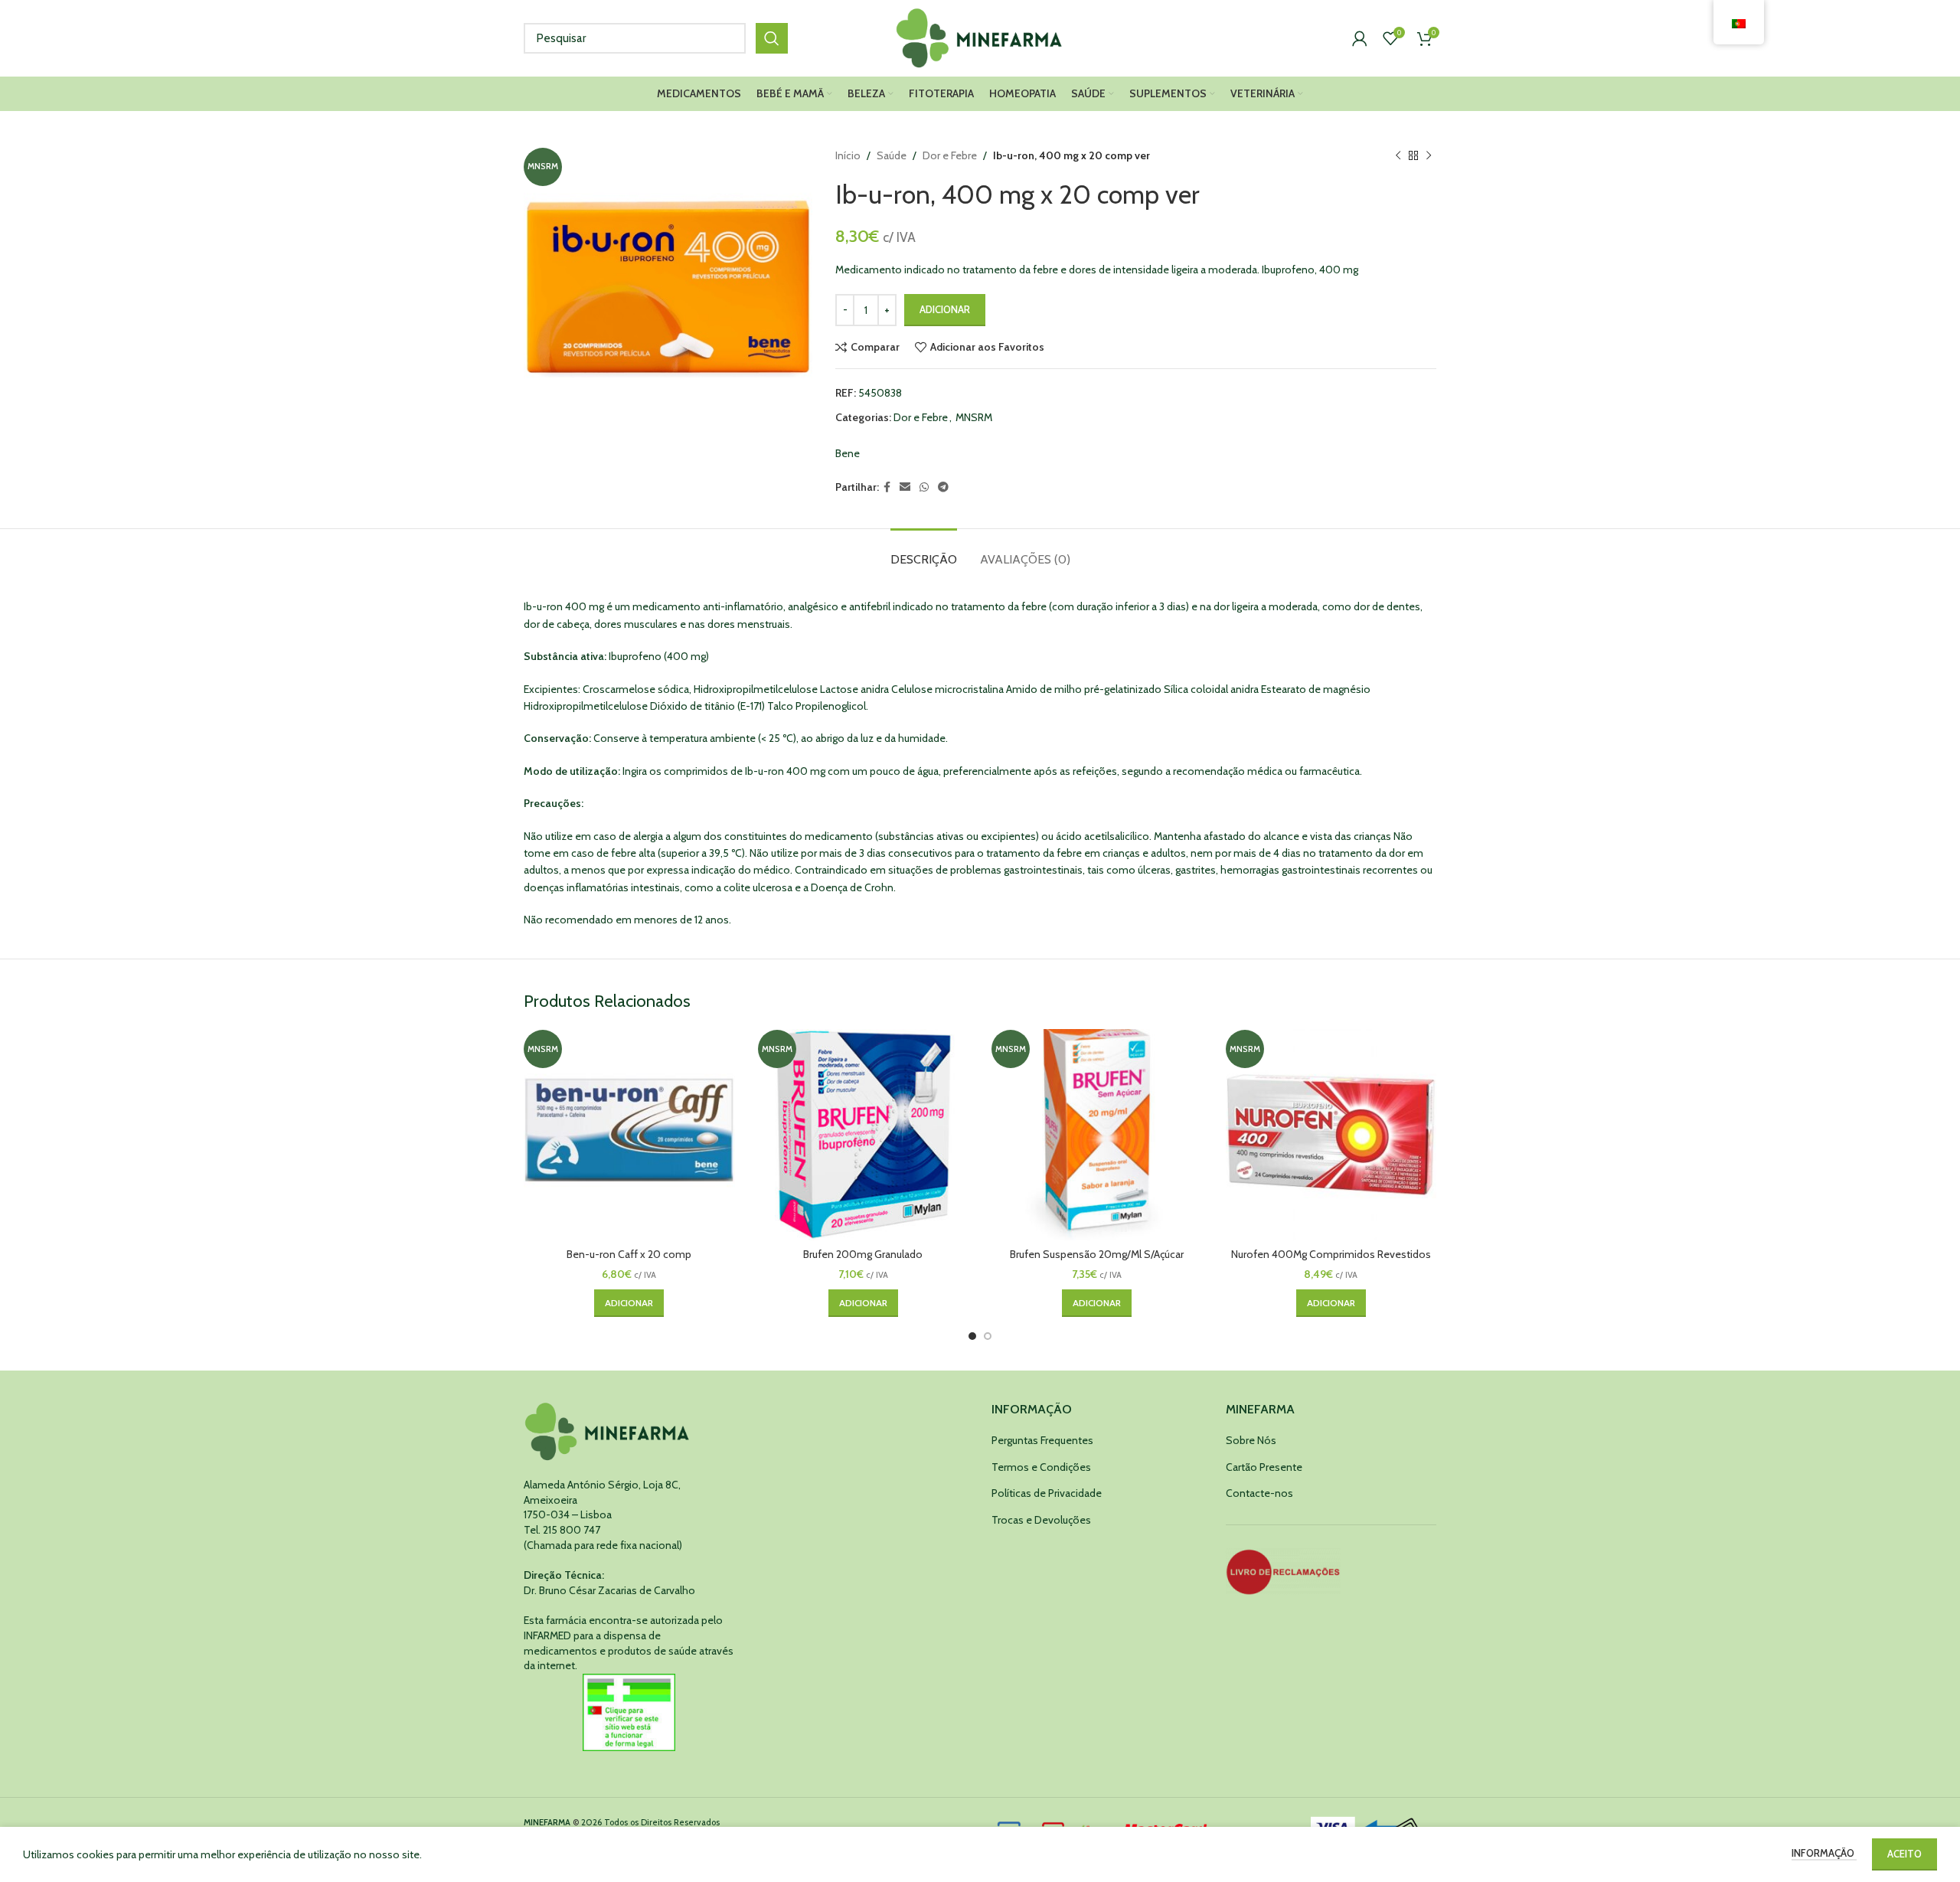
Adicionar (945, 309)
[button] (629, 1303)
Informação (1824, 1853)
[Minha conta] (1360, 38)
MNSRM (974, 417)
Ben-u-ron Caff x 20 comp (629, 1254)
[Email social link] (905, 487)
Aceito (1904, 1854)
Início (848, 155)
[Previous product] (1398, 155)
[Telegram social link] (943, 487)
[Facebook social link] (887, 487)
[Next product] (1429, 155)
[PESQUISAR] (772, 38)
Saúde (892, 155)
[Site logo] (980, 37)
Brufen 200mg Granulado (863, 1254)
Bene (848, 453)
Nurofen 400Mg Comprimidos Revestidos (1331, 1254)
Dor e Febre (950, 155)
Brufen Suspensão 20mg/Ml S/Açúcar (1097, 1254)
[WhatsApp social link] (924, 487)
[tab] (924, 552)
